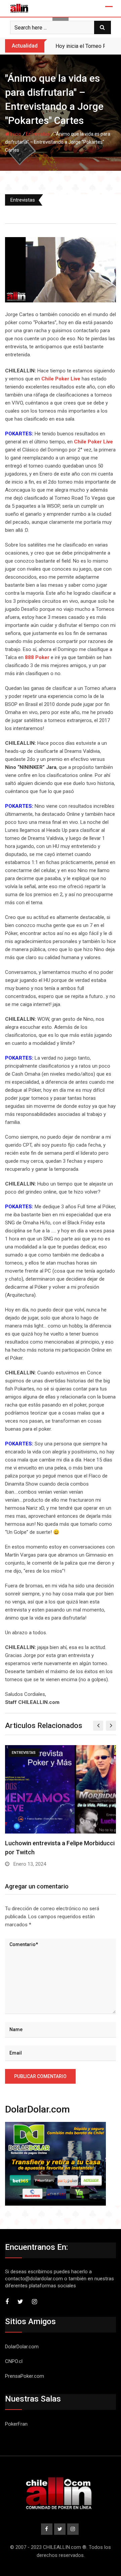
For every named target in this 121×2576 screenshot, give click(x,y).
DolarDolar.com (22, 2347)
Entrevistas (38, 134)
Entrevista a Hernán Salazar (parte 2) (55, 1843)
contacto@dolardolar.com (34, 2279)
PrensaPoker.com (25, 2376)
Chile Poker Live (61, 379)
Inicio (15, 134)
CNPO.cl (14, 2361)
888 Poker (37, 657)
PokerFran (16, 2424)
